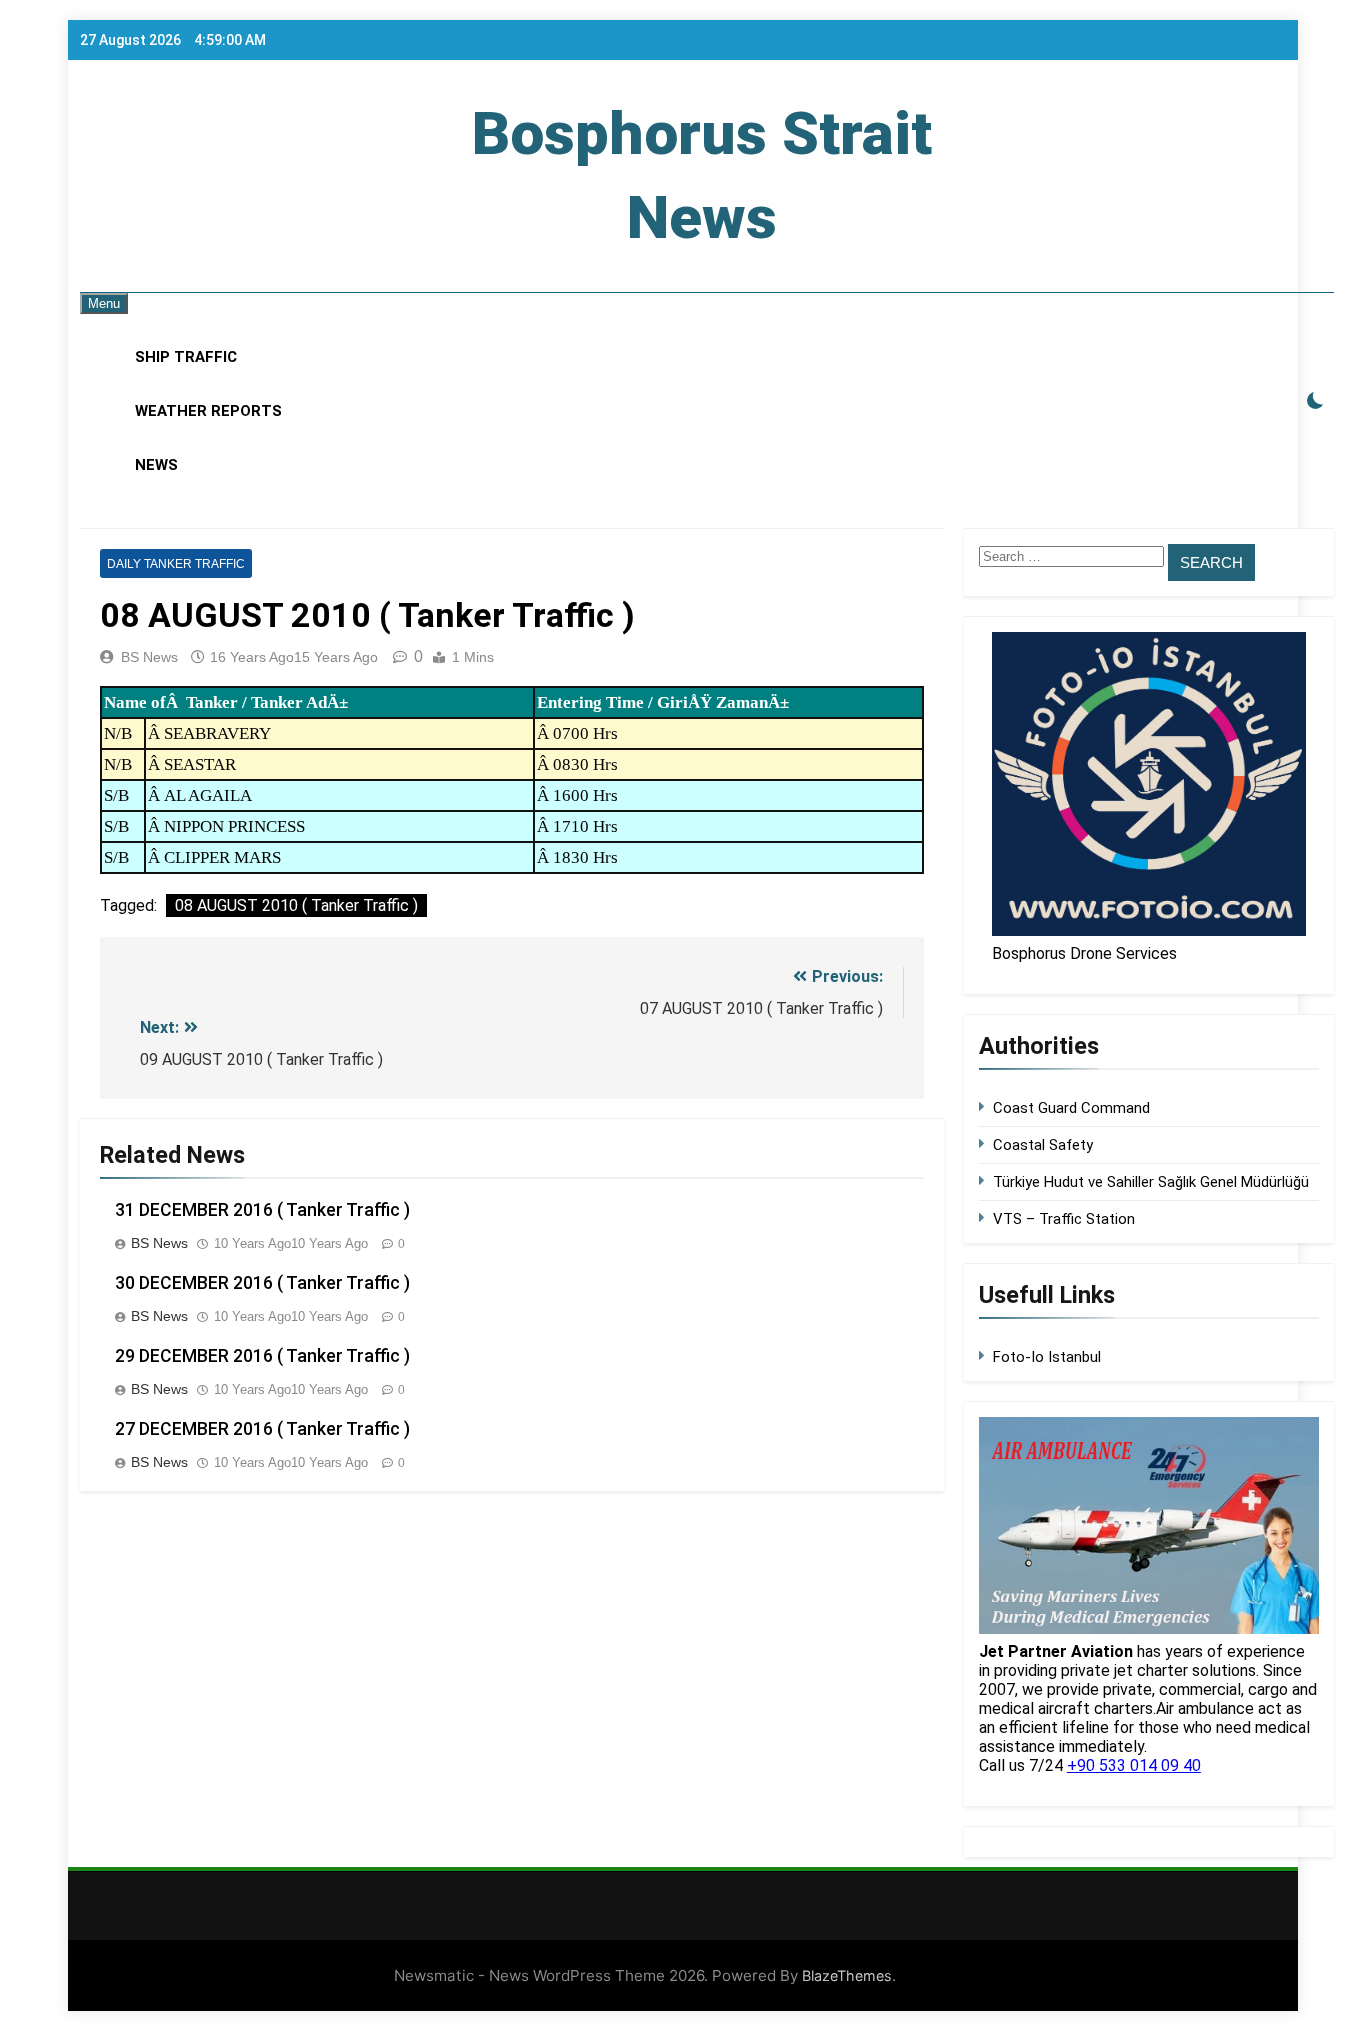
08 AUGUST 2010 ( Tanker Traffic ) (296, 905)
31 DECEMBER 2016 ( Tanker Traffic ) (262, 1210)
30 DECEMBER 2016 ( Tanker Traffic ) (262, 1283)
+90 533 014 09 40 (1134, 1765)
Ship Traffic (186, 357)
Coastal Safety (1043, 1145)
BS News (149, 657)
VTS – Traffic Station (1064, 1219)
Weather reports (208, 411)
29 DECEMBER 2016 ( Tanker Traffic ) (262, 1356)
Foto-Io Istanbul (1047, 1357)
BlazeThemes (847, 1975)
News (156, 465)
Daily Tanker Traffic (176, 564)
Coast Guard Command (1071, 1108)
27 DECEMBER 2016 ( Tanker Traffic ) (262, 1429)
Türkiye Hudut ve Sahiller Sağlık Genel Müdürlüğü (1151, 1182)
